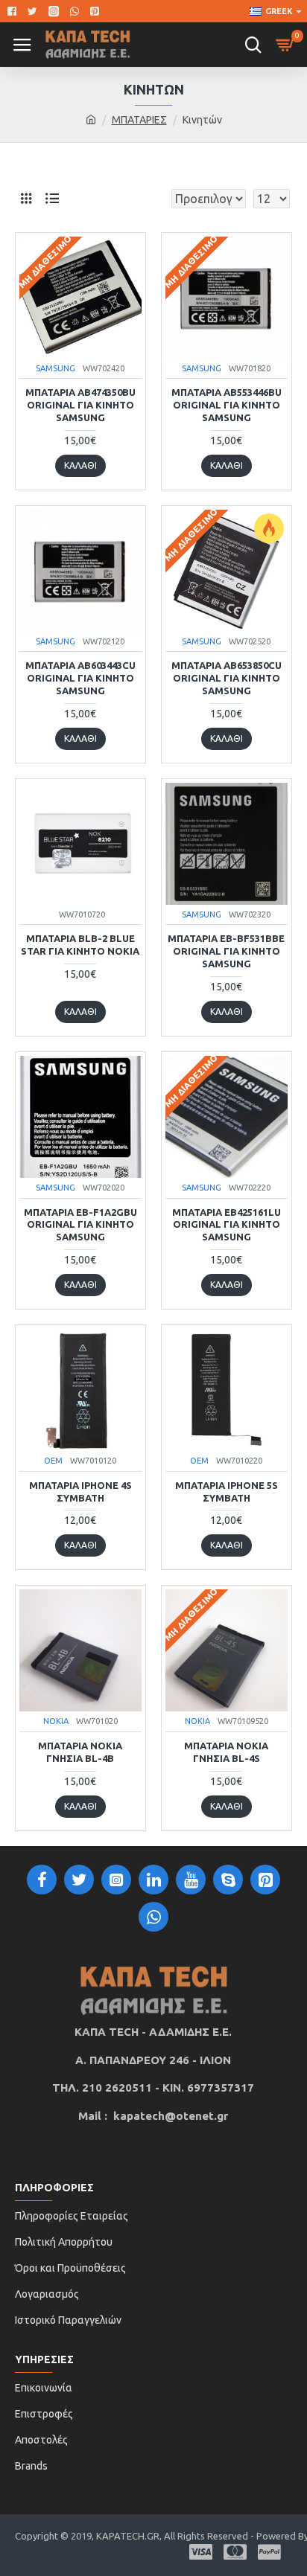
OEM (53, 1461)
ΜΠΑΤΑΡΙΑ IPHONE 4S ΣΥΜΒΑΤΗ (80, 1492)
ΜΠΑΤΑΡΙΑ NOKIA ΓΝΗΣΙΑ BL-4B (80, 1752)
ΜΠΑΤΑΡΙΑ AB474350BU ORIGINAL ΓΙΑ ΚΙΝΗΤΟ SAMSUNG (80, 405)
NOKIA (56, 1721)
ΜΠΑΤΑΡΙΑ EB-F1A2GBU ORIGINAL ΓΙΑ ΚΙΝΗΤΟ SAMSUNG (80, 1225)
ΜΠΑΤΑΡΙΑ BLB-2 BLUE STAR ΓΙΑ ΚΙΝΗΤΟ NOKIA (80, 945)
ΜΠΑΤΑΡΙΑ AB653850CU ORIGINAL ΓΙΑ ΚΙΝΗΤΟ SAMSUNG (227, 678)
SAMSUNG (56, 368)
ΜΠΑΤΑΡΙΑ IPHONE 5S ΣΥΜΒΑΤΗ (227, 1492)
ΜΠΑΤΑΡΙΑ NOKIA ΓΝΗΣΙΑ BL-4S (226, 1752)
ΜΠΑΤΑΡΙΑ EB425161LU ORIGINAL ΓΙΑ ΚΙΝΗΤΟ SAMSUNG (227, 1225)
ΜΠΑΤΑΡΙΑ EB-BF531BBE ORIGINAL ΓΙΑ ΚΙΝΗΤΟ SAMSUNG (226, 951)
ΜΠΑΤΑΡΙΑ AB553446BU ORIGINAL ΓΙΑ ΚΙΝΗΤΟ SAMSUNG (227, 405)
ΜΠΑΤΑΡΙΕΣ (139, 120)
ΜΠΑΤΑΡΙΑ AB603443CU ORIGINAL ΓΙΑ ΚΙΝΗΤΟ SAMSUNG (80, 678)
